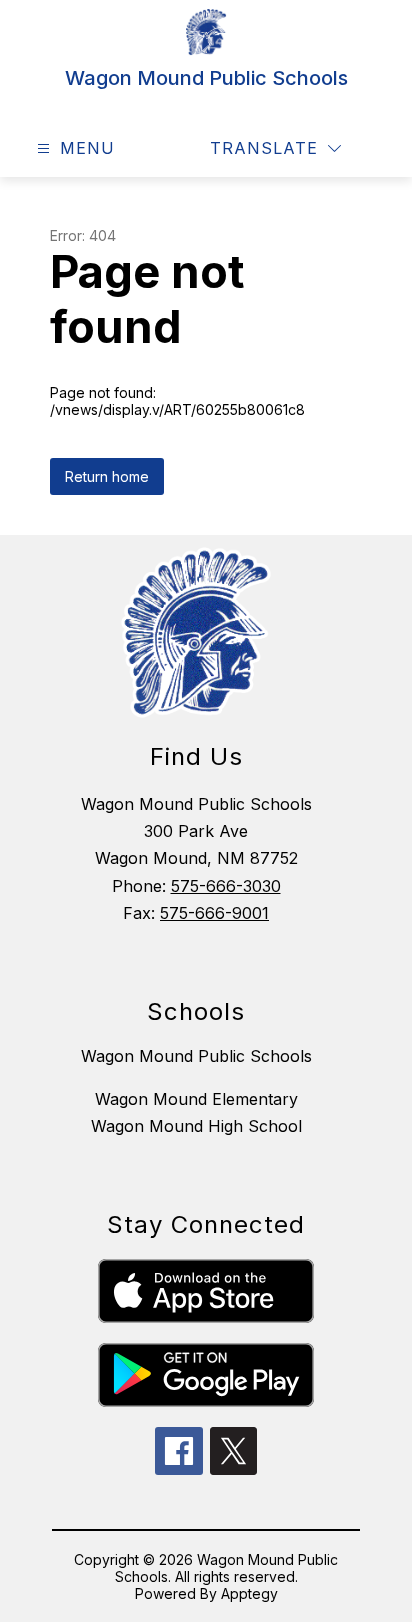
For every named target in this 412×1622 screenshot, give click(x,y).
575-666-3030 (226, 886)
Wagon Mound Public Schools (196, 1056)
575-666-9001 (214, 913)
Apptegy (249, 1593)
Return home (107, 476)
